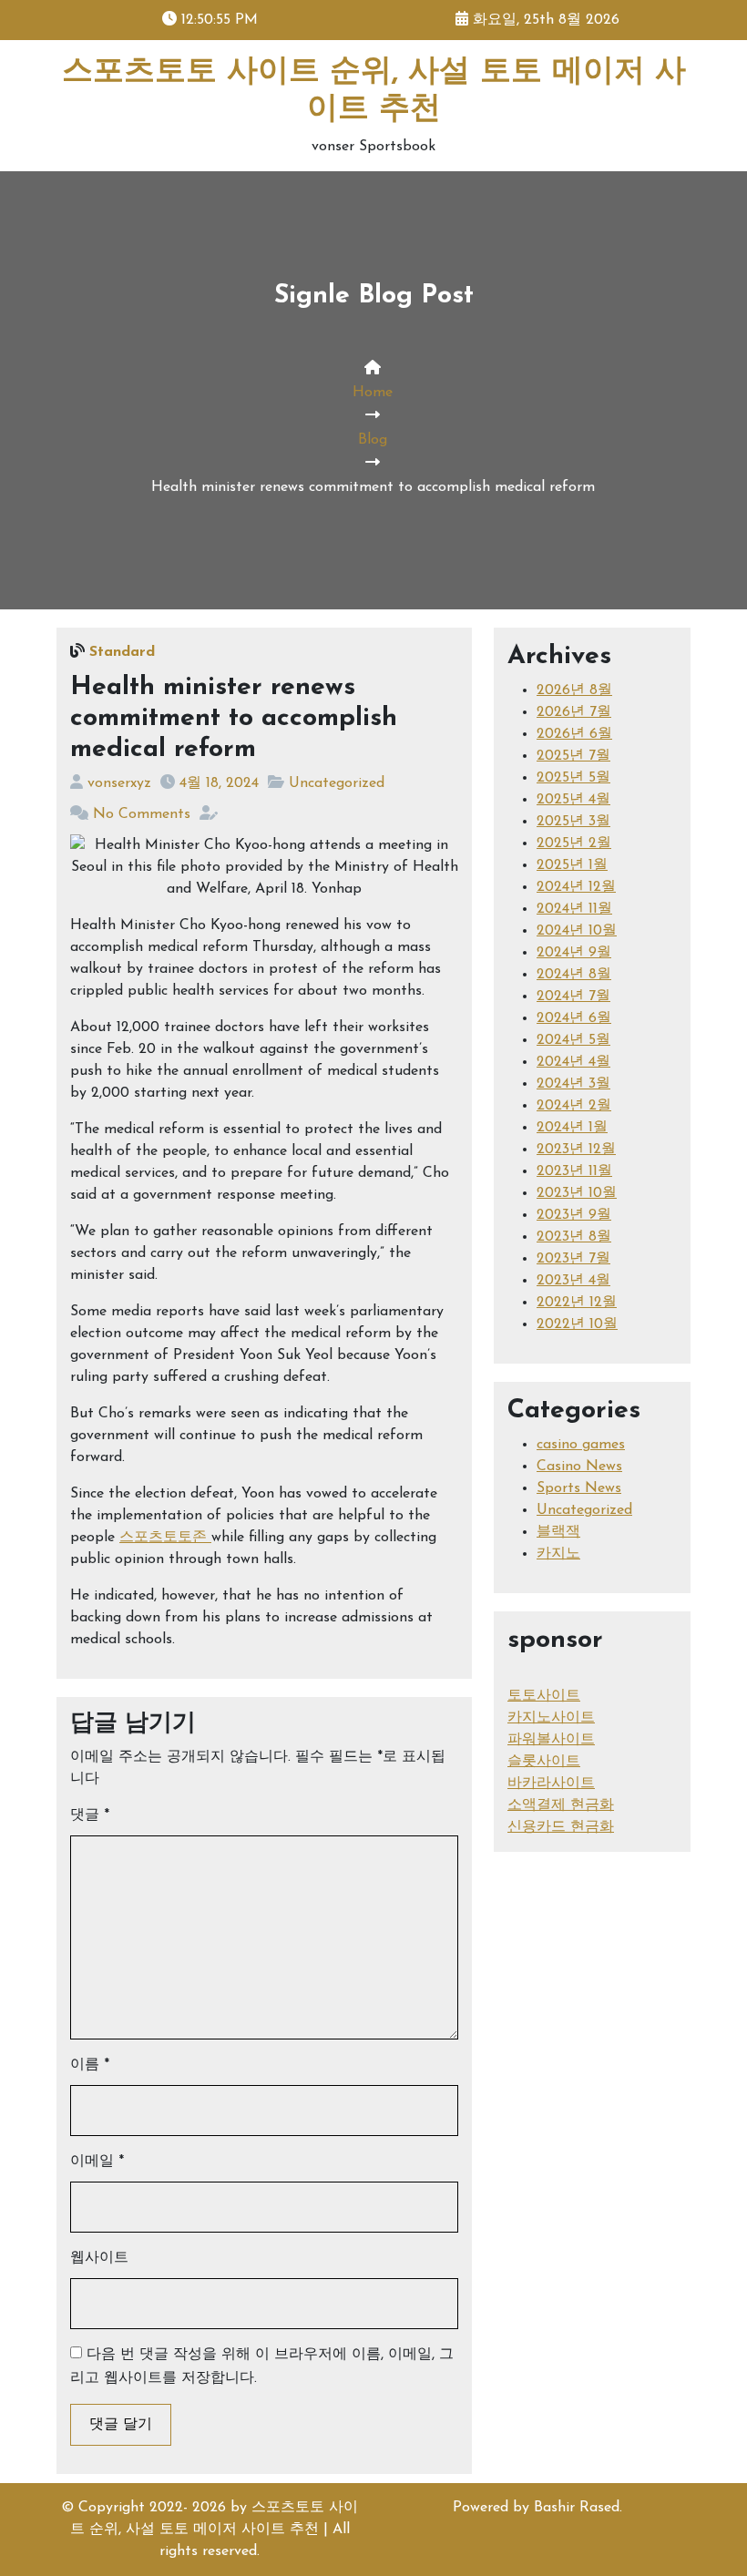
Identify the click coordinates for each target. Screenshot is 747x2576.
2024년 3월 (573, 1084)
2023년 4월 (573, 1281)
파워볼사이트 (551, 1740)
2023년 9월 (574, 1215)
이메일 (97, 2162)
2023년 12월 (576, 1150)
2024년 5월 (573, 1040)
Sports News (579, 1488)
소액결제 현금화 (561, 1805)
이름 (90, 2065)
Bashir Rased (577, 2508)
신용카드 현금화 (561, 1827)
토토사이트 (544, 1696)
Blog (373, 440)
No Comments (142, 814)
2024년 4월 (573, 1062)
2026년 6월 (574, 734)
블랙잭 (558, 1532)
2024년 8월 (574, 975)
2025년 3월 (573, 822)
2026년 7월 (574, 712)
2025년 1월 (572, 865)
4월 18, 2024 (219, 783)
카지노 (558, 1554)
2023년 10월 (577, 1193)
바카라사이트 (551, 1784)
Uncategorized (337, 783)
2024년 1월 (572, 1128)
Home (373, 393)
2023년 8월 (574, 1237)
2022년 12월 (577, 1303)
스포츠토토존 (165, 1538)
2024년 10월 (577, 931)
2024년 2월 (574, 1106)
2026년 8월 (574, 690)
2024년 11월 (574, 909)
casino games (581, 1445)
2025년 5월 (573, 778)
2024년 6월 (574, 1018)
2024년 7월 (573, 997)
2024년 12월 (576, 887)
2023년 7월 (573, 1259)
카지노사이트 (551, 1718)
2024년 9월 (574, 953)
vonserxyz (119, 783)
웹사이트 (99, 2258)
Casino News (579, 1467)
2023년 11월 (574, 1171)
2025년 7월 (573, 756)
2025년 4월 (573, 800)
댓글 (90, 1815)
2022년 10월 (577, 1324)
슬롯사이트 (544, 1762)
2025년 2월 (574, 843)
